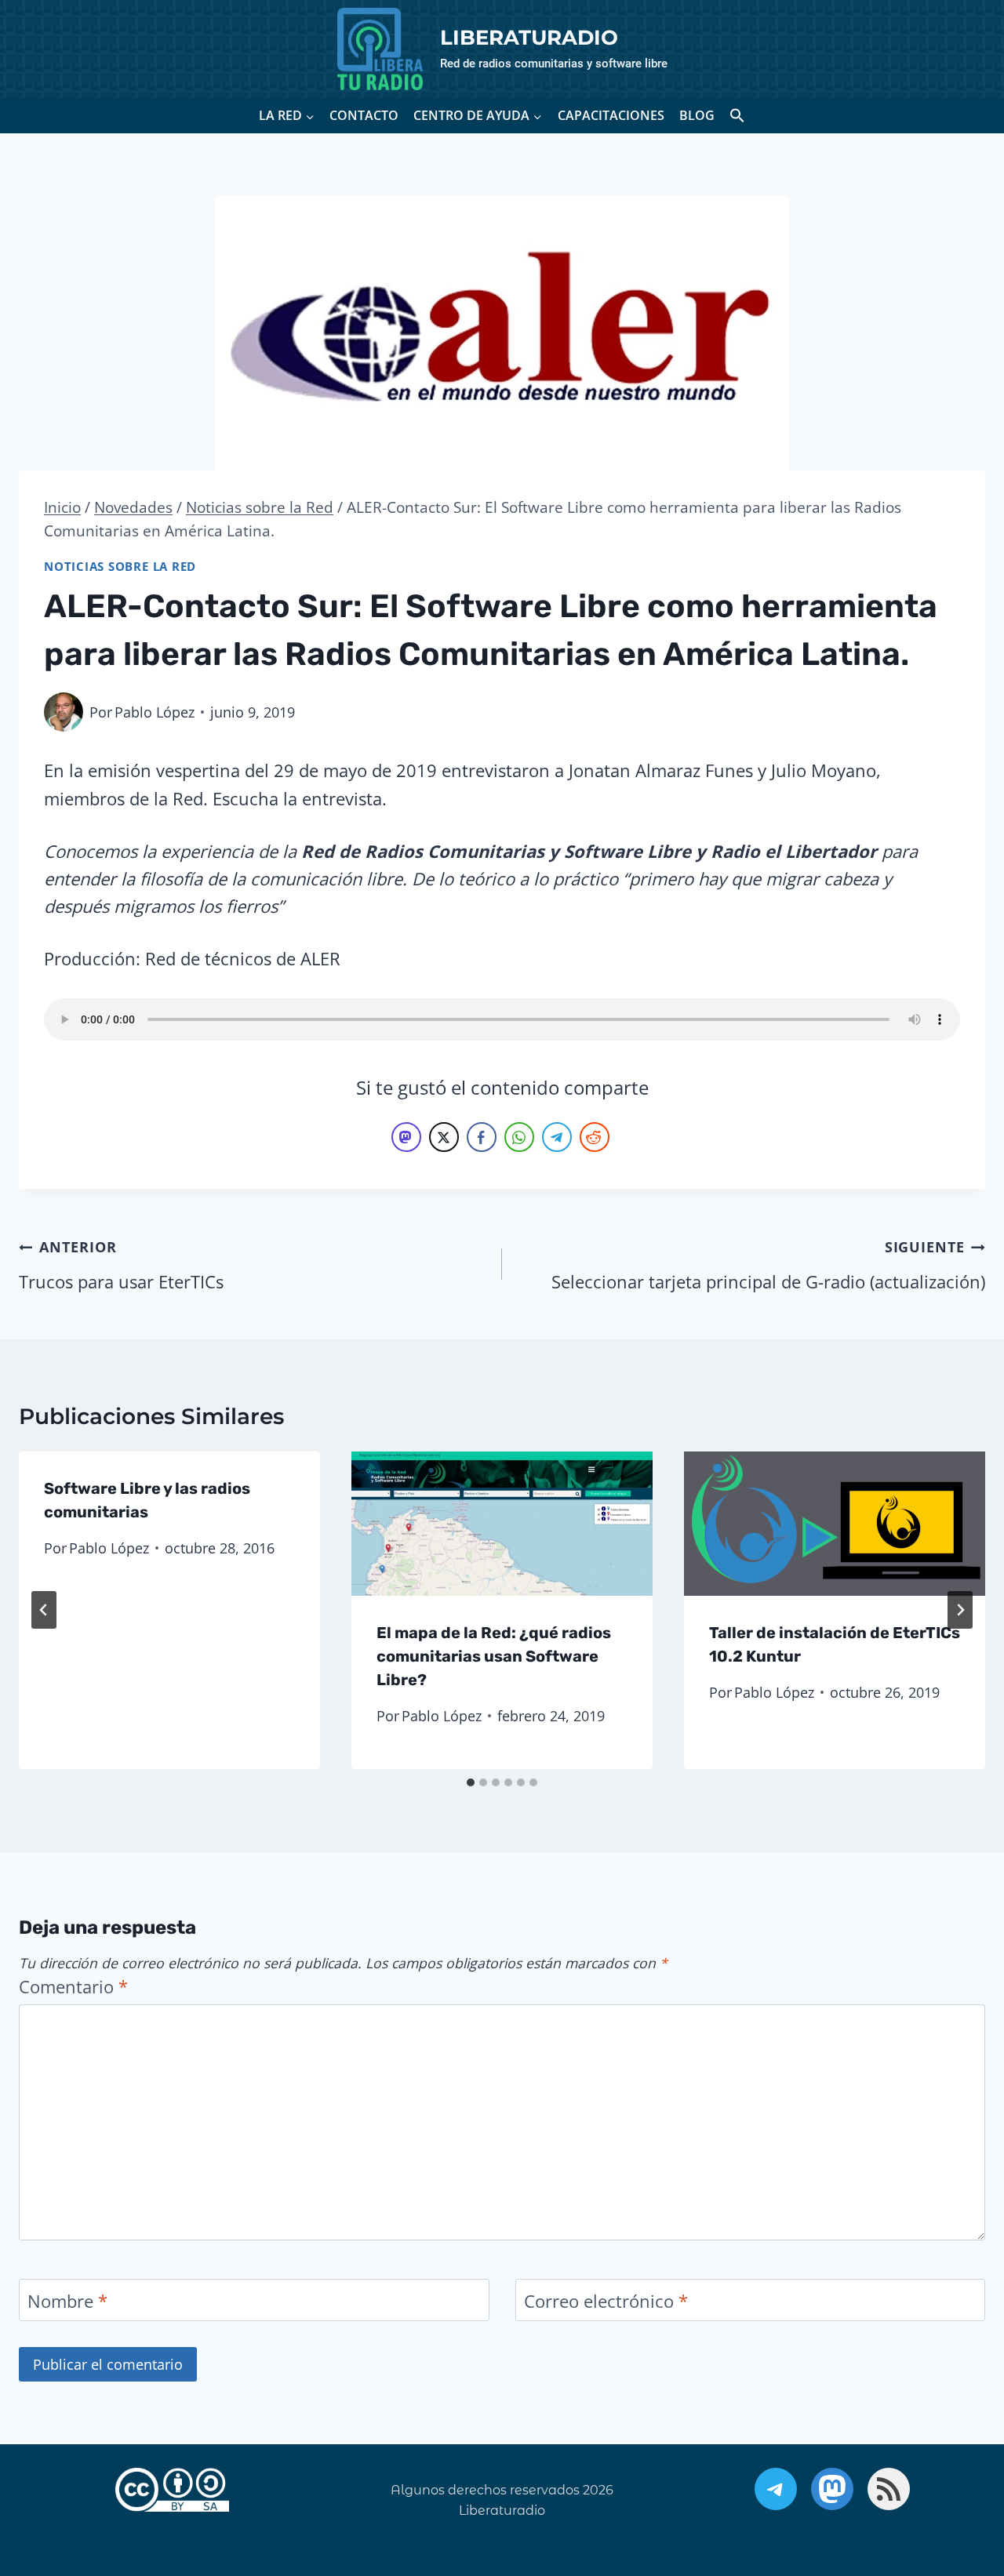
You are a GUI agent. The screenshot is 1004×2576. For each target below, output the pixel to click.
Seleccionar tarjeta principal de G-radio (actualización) (768, 1265)
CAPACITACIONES (611, 115)
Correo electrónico (606, 2301)
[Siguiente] (960, 1610)
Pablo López (155, 712)
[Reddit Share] (595, 1137)
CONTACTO (364, 115)
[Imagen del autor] (64, 712)
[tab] (471, 1782)
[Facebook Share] (482, 1137)
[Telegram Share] (557, 1137)
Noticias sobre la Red (120, 567)
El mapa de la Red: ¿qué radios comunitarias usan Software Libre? (494, 1656)
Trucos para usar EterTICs (121, 1265)
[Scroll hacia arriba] (945, 2483)
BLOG (697, 115)
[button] (737, 116)
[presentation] (502, 1524)
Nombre (67, 2301)
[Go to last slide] (44, 1610)
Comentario (73, 1987)
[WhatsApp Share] (519, 1137)
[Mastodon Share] (406, 1137)
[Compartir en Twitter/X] (444, 1137)
